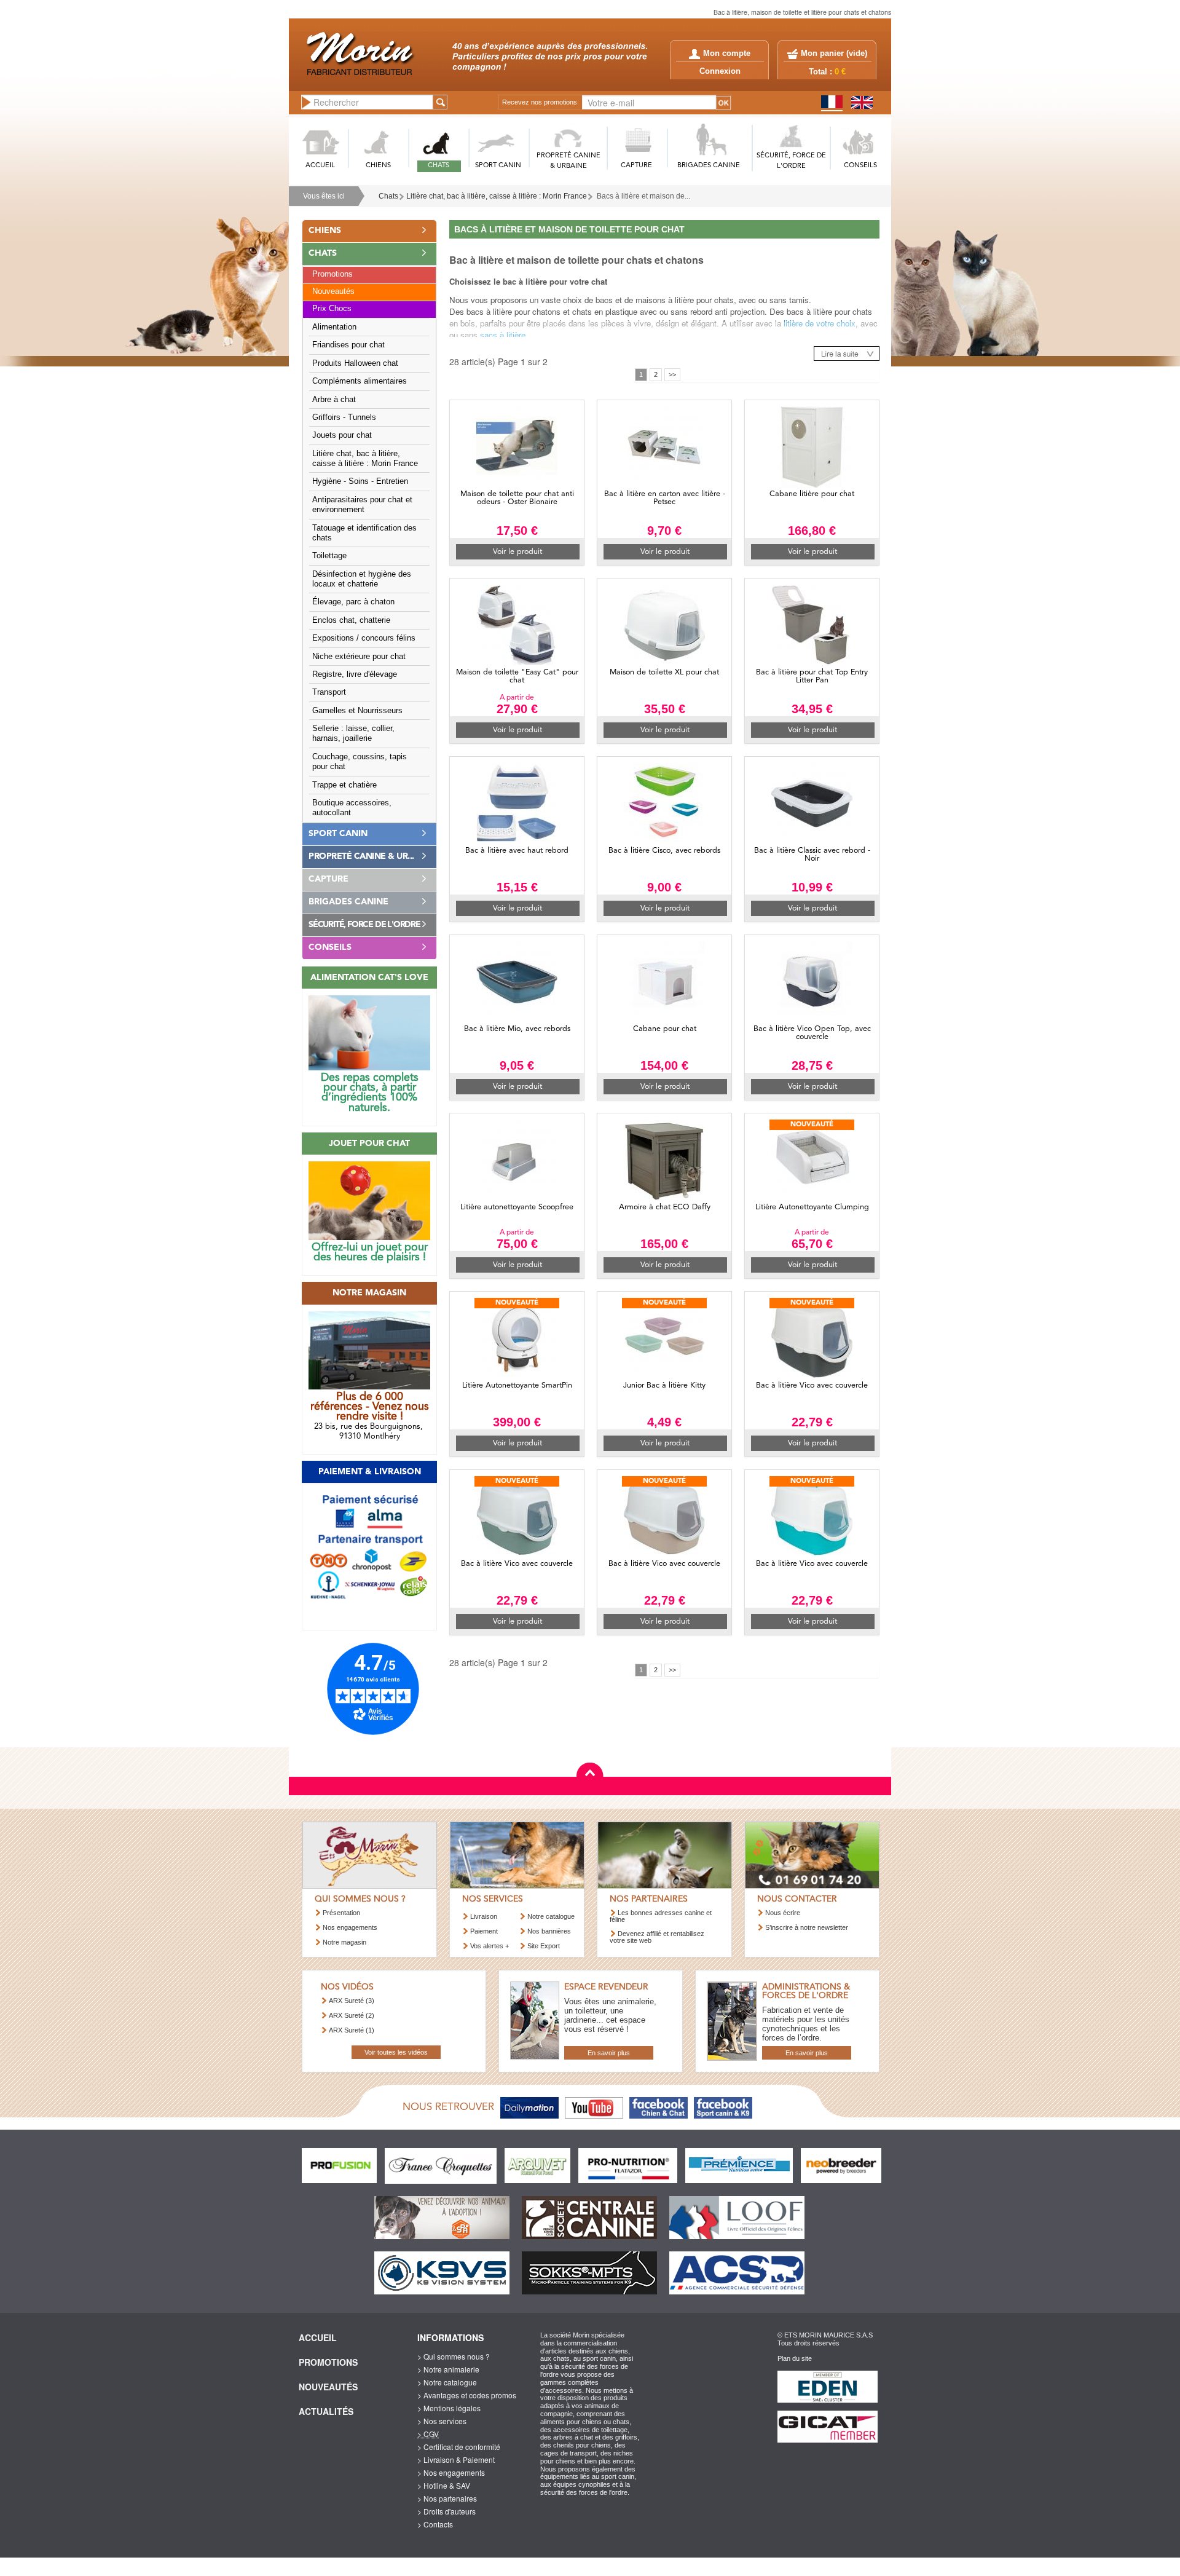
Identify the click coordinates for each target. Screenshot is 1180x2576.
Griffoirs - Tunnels (344, 417)
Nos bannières (549, 1931)
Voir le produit (517, 552)
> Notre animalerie (448, 2369)
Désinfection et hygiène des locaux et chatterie (362, 579)
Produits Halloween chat (355, 363)
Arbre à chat (334, 400)
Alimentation (334, 327)
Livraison (484, 1916)
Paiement (484, 1931)
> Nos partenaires (447, 2498)
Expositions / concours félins (364, 638)
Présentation (341, 1913)
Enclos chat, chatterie (351, 620)
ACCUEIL (320, 166)
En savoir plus (609, 2053)
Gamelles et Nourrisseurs (357, 711)
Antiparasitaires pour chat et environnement (362, 505)
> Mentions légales (449, 2408)
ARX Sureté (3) (352, 2001)
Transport (329, 692)
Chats (388, 196)
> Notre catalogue (447, 2382)
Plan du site (795, 2358)
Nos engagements (350, 1927)
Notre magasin (344, 1942)
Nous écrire (783, 1913)
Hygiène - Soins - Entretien (360, 481)
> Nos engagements (451, 2472)
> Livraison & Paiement (456, 2459)
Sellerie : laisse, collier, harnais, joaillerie (353, 733)
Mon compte (727, 53)
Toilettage (329, 556)
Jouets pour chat (342, 435)
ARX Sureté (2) (352, 2015)
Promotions (332, 274)
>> (672, 374)
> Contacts (435, 2524)
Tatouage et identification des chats (364, 533)
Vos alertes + (490, 1946)
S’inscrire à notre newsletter (807, 1927)
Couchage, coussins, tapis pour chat (360, 762)
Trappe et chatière (344, 785)
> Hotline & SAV (444, 2485)
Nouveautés (333, 291)
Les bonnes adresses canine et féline (661, 1916)
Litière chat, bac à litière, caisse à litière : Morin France (497, 196)
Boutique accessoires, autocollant (352, 808)
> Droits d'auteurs (446, 2511)
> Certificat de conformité (459, 2447)
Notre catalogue (551, 1916)
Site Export (544, 1946)
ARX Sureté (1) (352, 2030)
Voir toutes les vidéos (396, 2052)
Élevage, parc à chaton (353, 602)
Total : (827, 72)
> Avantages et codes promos (467, 2395)
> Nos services (442, 2421)
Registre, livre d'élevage (355, 674)
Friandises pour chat (348, 345)
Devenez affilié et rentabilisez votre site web (657, 1937)
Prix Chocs (332, 309)
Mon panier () (834, 53)
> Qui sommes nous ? (454, 2356)
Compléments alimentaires (360, 381)
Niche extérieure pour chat (359, 657)
